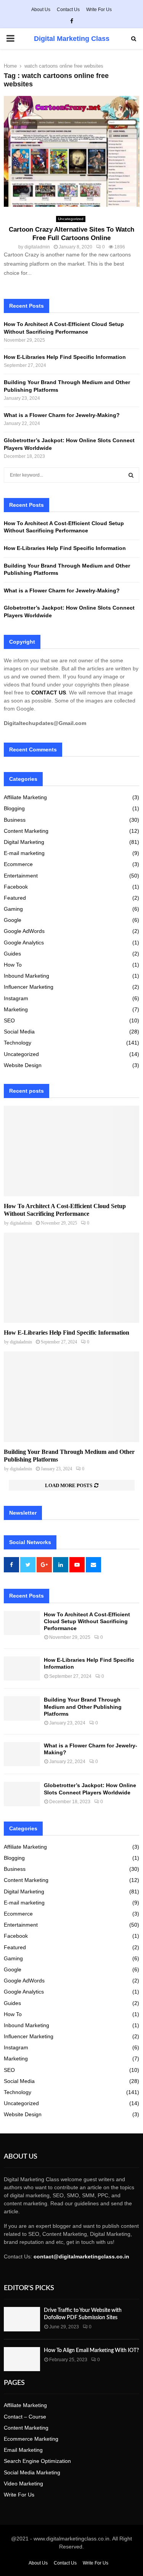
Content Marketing (26, 831)
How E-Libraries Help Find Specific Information (65, 357)
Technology (18, 1043)
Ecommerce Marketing (31, 2439)
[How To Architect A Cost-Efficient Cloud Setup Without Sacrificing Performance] (71, 1151)
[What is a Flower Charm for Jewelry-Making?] (22, 1754)
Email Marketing (23, 2450)
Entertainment (21, 876)
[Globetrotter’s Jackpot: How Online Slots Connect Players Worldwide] (22, 1794)
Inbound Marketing (27, 976)
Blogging (14, 808)
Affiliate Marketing (25, 797)
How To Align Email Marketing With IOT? (91, 2351)
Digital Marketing (24, 842)
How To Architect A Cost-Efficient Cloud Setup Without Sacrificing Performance (87, 1621)
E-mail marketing (24, 853)
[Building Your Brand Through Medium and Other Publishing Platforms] (71, 1397)
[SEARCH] (131, 475)
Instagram (16, 998)
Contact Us (68, 10)
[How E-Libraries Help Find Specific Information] (71, 1278)
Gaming (13, 909)
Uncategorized (71, 219)
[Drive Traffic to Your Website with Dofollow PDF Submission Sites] (22, 2319)
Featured (15, 898)
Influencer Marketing (29, 987)
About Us (41, 10)
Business (15, 820)
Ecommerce (18, 864)
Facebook (16, 887)
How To (13, 965)
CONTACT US (49, 693)
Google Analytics (24, 942)
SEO (9, 1020)
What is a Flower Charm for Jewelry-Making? (63, 415)
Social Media (19, 1032)
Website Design (23, 1065)
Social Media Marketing (32, 2472)
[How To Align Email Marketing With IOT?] (22, 2359)
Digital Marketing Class (72, 39)
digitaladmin (37, 247)
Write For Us (99, 10)
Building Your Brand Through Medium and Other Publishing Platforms (83, 1707)
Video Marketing (23, 2484)
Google (13, 920)
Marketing (16, 1009)
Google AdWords (24, 931)
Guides (12, 954)
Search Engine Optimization (37, 2461)
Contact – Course (25, 2417)
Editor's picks (29, 2288)
